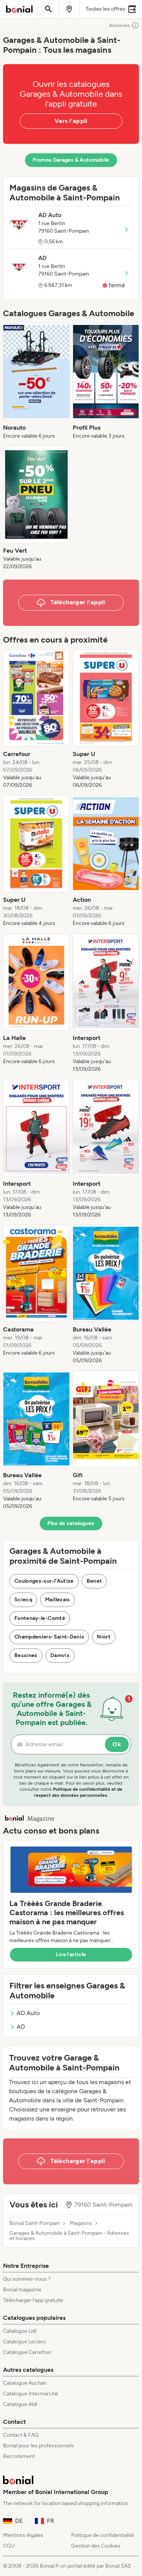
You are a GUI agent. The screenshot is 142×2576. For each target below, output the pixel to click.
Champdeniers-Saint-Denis (49, 1637)
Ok (117, 1744)
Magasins (81, 2223)
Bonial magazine (22, 2290)
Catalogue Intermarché (30, 2394)
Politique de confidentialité (103, 2535)
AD (21, 2027)
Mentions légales (23, 2535)
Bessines (26, 1655)
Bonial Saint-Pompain (35, 2223)
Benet (94, 1581)
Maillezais (58, 1600)
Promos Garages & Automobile (71, 160)
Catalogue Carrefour (27, 2352)
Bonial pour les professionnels (38, 2446)
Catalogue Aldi (20, 2404)
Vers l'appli (71, 121)
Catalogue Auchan (25, 2383)
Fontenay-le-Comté (40, 1618)
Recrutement (19, 2456)
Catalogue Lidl (20, 2331)
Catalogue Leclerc (25, 2342)
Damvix (60, 1655)
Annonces (119, 25)
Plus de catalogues (71, 1523)
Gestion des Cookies (96, 2546)
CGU (9, 2546)
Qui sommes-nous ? (27, 2279)
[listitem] (36, 381)
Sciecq (23, 1600)
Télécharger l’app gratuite (33, 2300)
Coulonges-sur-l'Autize (44, 1581)
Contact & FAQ (21, 2435)
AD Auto (28, 2013)
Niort (104, 1637)
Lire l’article (71, 1954)
